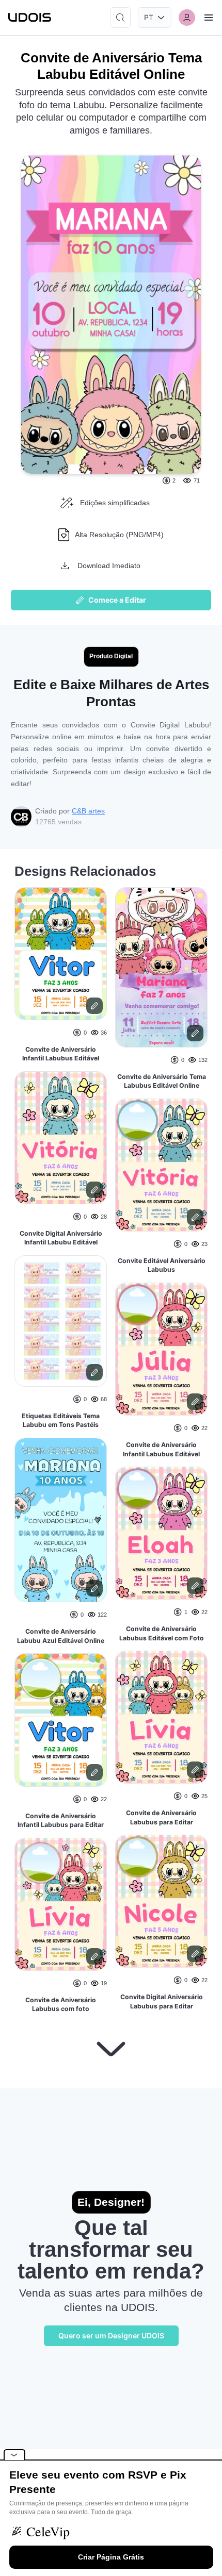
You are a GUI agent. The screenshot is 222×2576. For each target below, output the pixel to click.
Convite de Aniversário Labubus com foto (61, 2005)
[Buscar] (120, 18)
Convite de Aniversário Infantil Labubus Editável (61, 1054)
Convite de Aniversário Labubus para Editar (161, 1817)
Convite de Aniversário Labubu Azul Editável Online (61, 1636)
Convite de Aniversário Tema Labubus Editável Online (162, 1081)
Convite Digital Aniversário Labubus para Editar (162, 2001)
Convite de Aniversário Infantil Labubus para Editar (61, 1821)
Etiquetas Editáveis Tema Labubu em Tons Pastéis (61, 1420)
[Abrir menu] (209, 18)
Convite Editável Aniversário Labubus (162, 1265)
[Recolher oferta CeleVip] (14, 2455)
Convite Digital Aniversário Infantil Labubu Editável (61, 1238)
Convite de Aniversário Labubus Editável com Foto (162, 1633)
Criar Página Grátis (111, 2557)
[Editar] (94, 1006)
